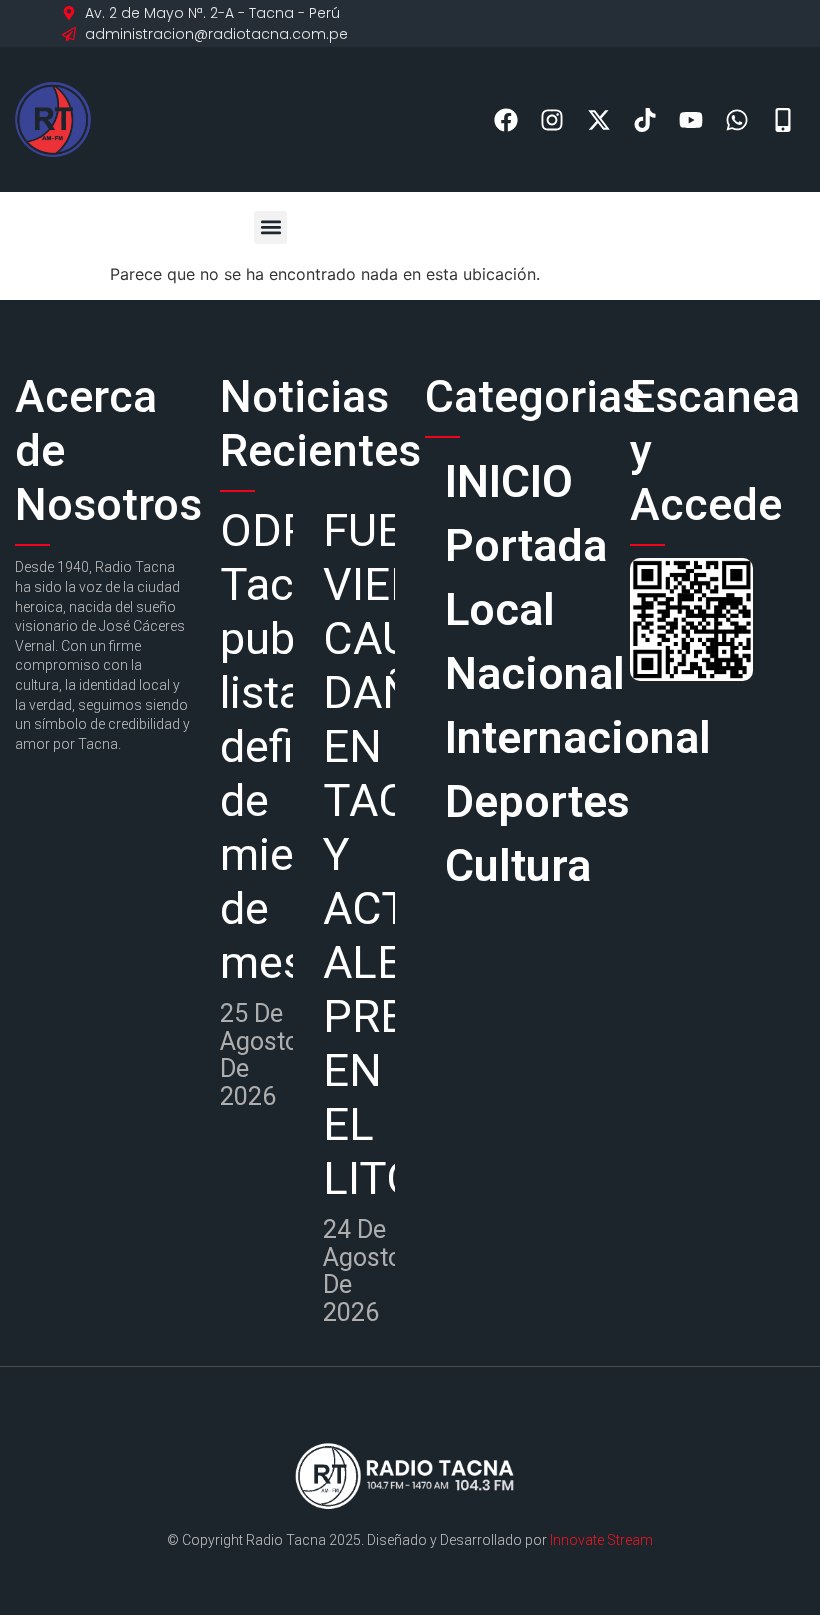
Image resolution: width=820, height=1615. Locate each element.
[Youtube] (690, 119)
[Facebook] (506, 119)
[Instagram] (552, 119)
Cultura (518, 865)
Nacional (522, 673)
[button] (270, 227)
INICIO (509, 481)
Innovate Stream (601, 1540)
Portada (522, 545)
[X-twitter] (598, 119)
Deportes (522, 801)
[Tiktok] (644, 119)
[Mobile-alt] (783, 119)
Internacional (522, 737)
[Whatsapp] (737, 119)
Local (500, 609)
